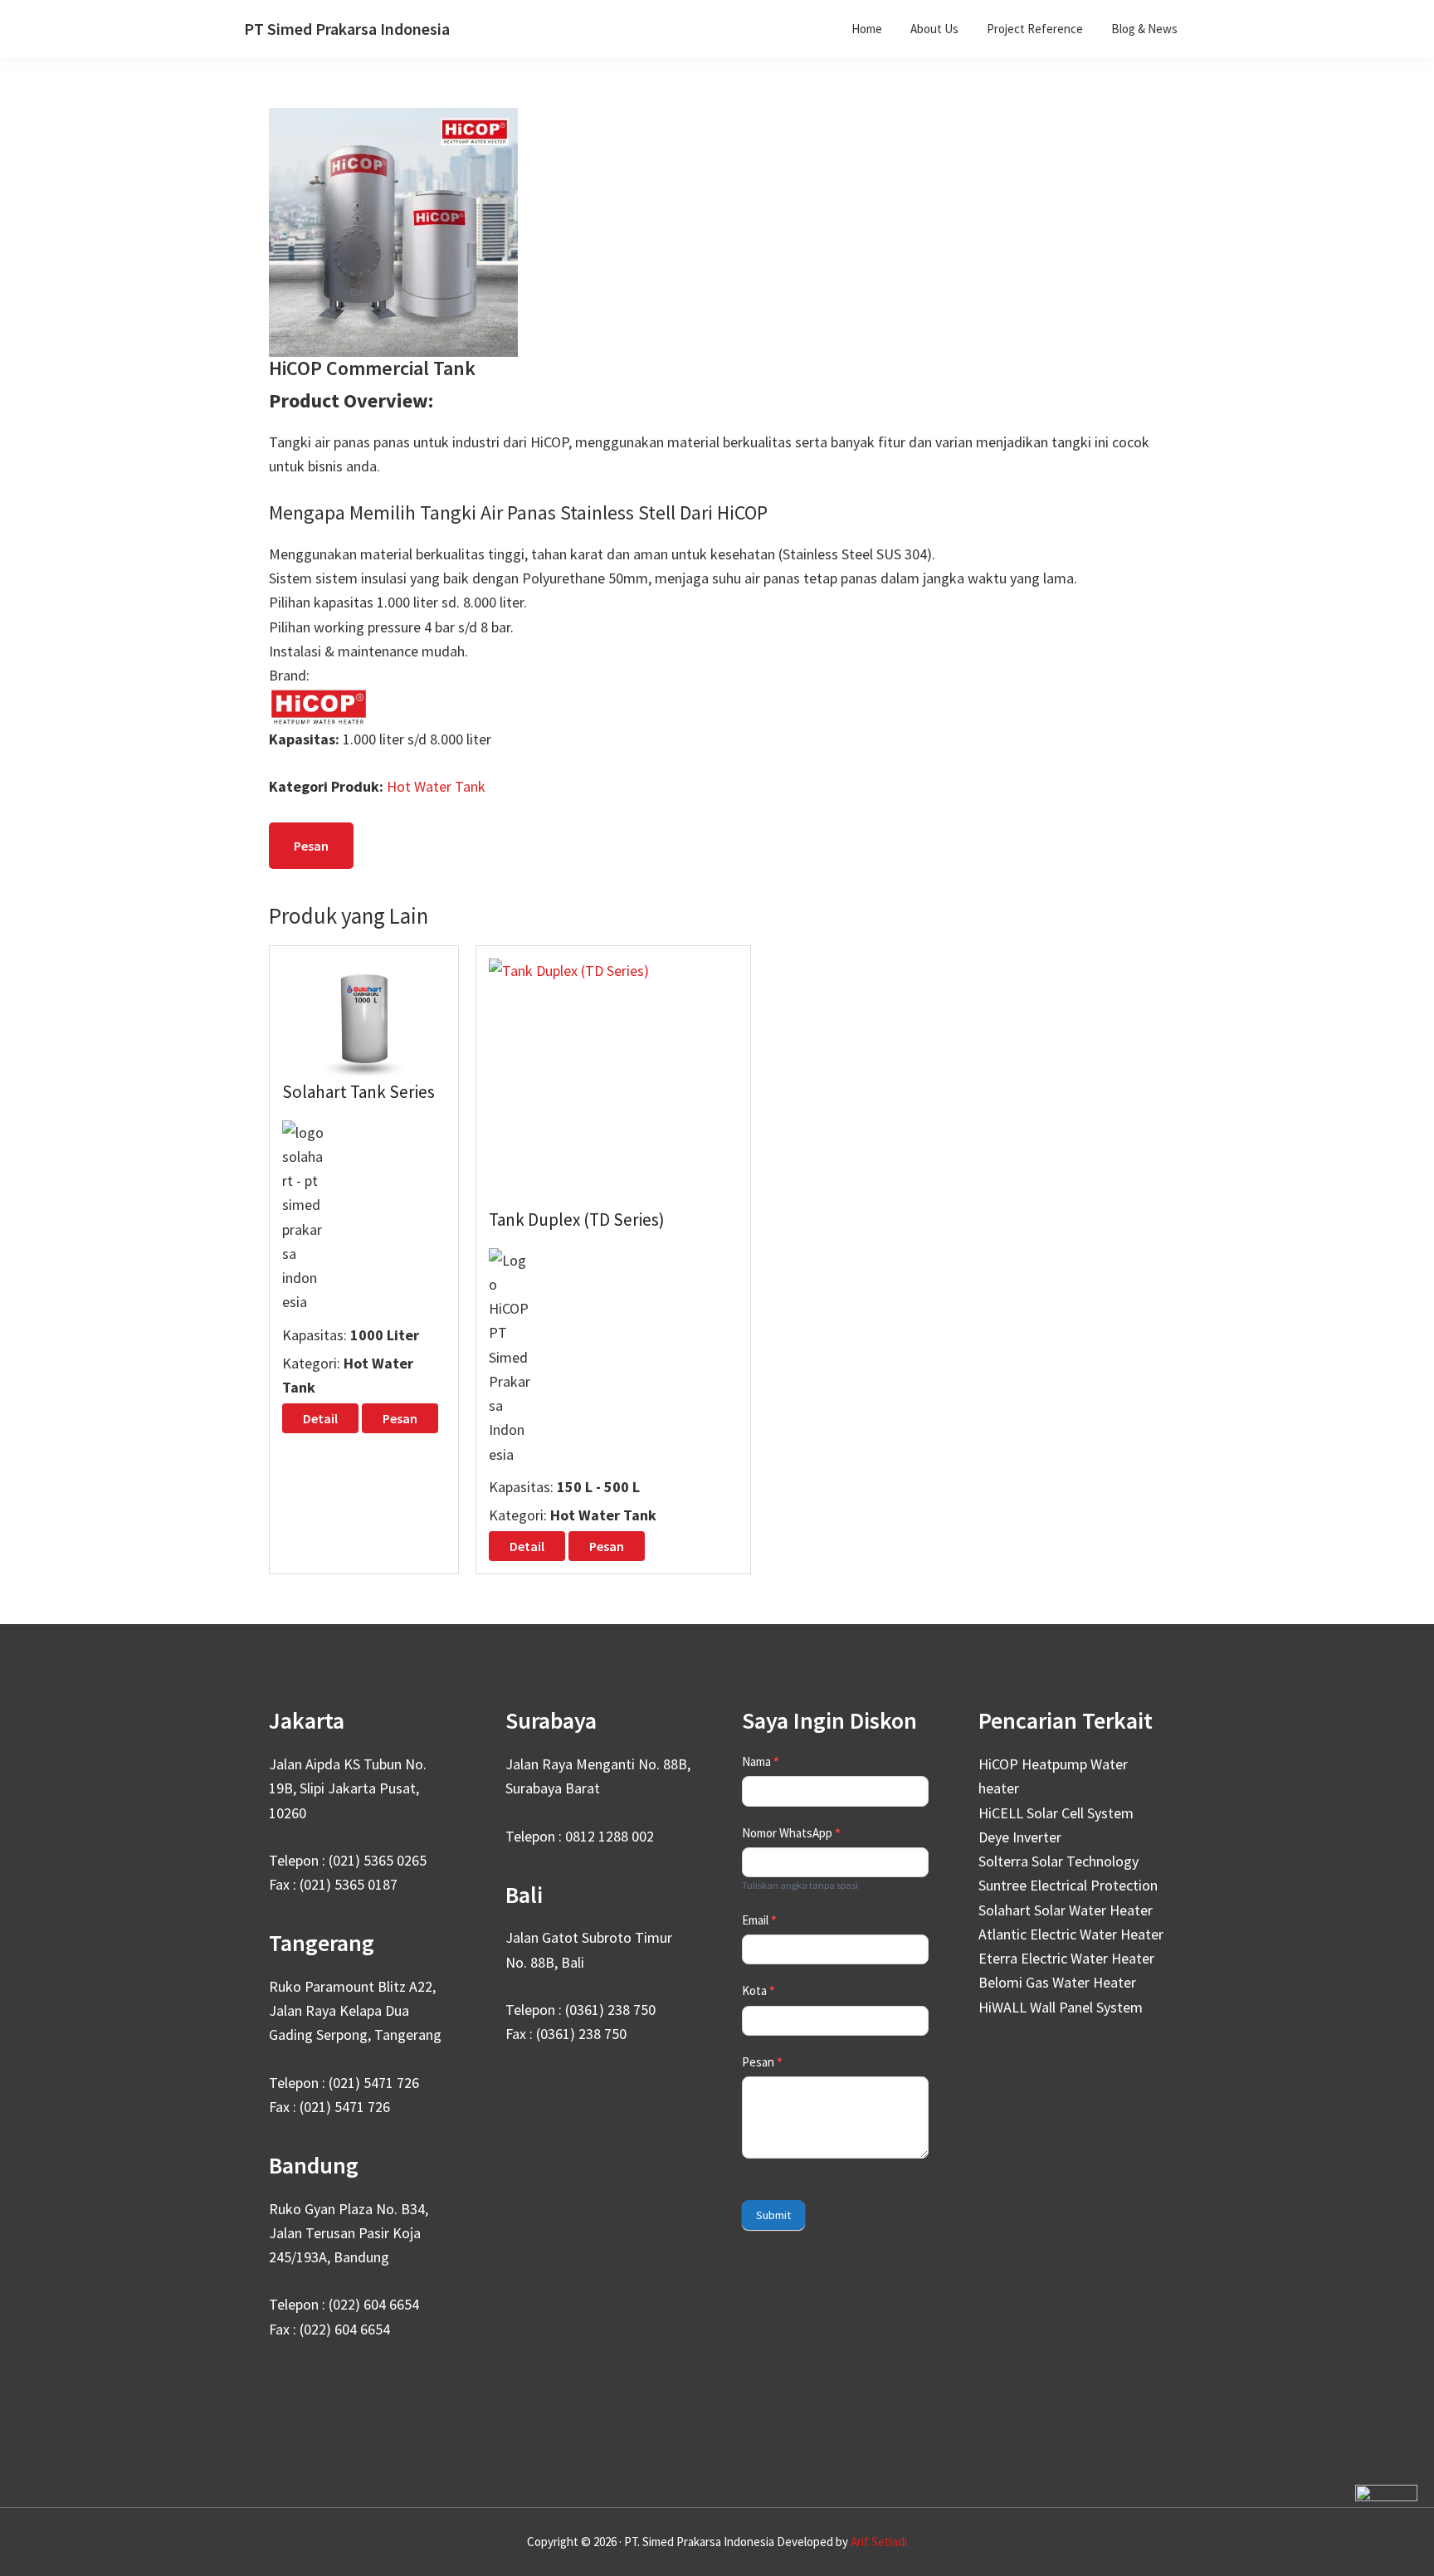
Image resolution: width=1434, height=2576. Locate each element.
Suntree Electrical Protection (1068, 1885)
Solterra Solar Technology (1058, 1861)
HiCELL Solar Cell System (1056, 1813)
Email (759, 1920)
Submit (773, 2215)
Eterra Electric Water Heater (1066, 1958)
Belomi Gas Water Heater (1057, 1982)
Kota (758, 1991)
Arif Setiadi (879, 2542)
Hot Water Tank (436, 786)
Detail (320, 1418)
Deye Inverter (1020, 1837)
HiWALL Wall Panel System (1061, 2007)
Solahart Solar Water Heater (1066, 1910)
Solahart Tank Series (358, 1092)
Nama (761, 1761)
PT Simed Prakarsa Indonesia (347, 29)
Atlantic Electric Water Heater (1071, 1934)
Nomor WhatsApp (791, 1833)
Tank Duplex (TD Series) (577, 1220)
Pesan (311, 846)
